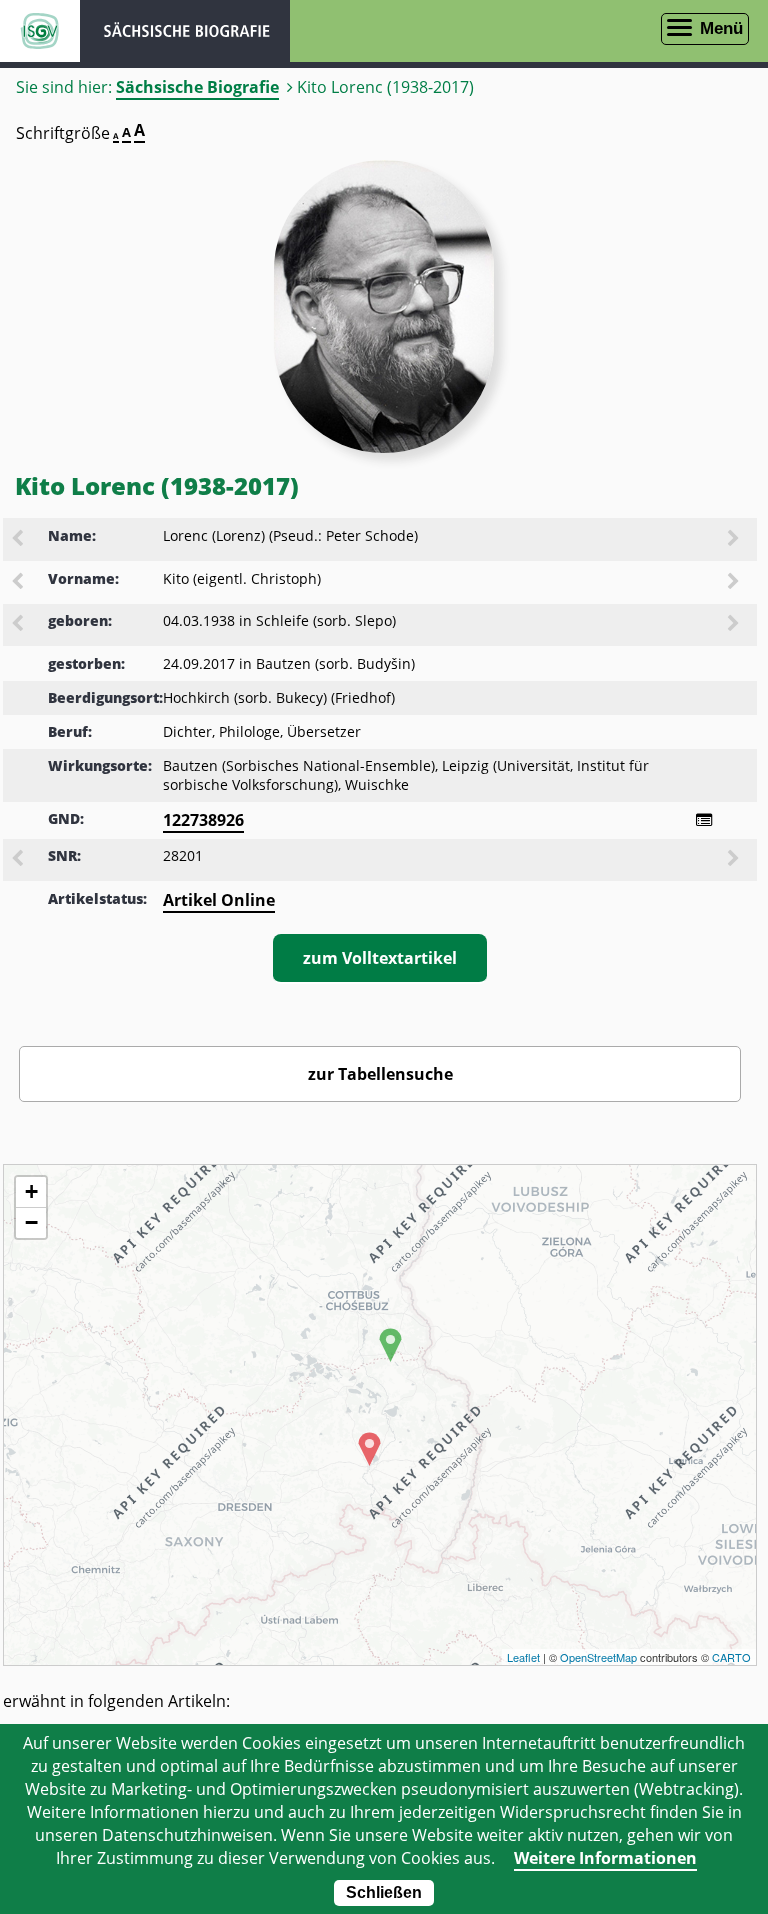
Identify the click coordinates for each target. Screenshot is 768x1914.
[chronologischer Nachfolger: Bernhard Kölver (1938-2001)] (735, 625)
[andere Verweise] (704, 820)
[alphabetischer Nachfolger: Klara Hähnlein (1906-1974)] (735, 583)
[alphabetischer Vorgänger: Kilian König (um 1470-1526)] (19, 583)
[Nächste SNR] (735, 860)
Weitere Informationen (605, 1858)
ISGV (40, 31)
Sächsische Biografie (197, 87)
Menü (721, 28)
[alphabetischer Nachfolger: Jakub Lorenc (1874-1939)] (735, 540)
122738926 (203, 820)
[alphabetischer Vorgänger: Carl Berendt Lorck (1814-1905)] (19, 540)
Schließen (384, 1892)
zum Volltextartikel (380, 958)
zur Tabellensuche (380, 1074)
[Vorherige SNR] (19, 860)
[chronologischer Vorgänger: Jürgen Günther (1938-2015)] (19, 625)
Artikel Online (219, 900)
